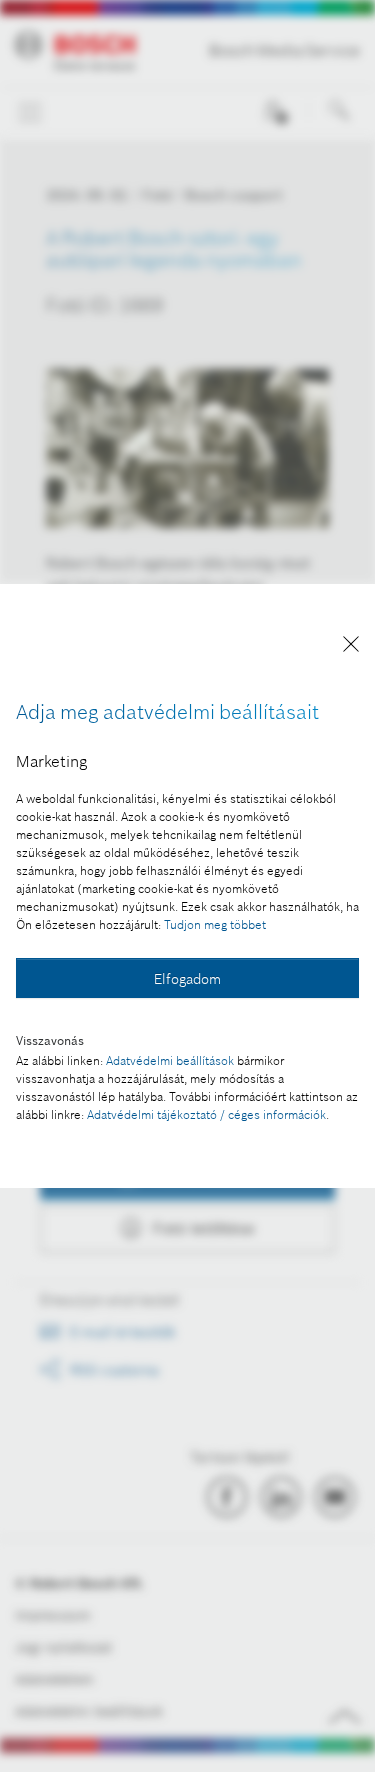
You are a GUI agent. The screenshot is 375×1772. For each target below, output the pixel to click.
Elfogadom (187, 979)
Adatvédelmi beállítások (170, 1060)
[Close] (351, 647)
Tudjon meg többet (215, 924)
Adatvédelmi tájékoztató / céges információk (206, 1114)
